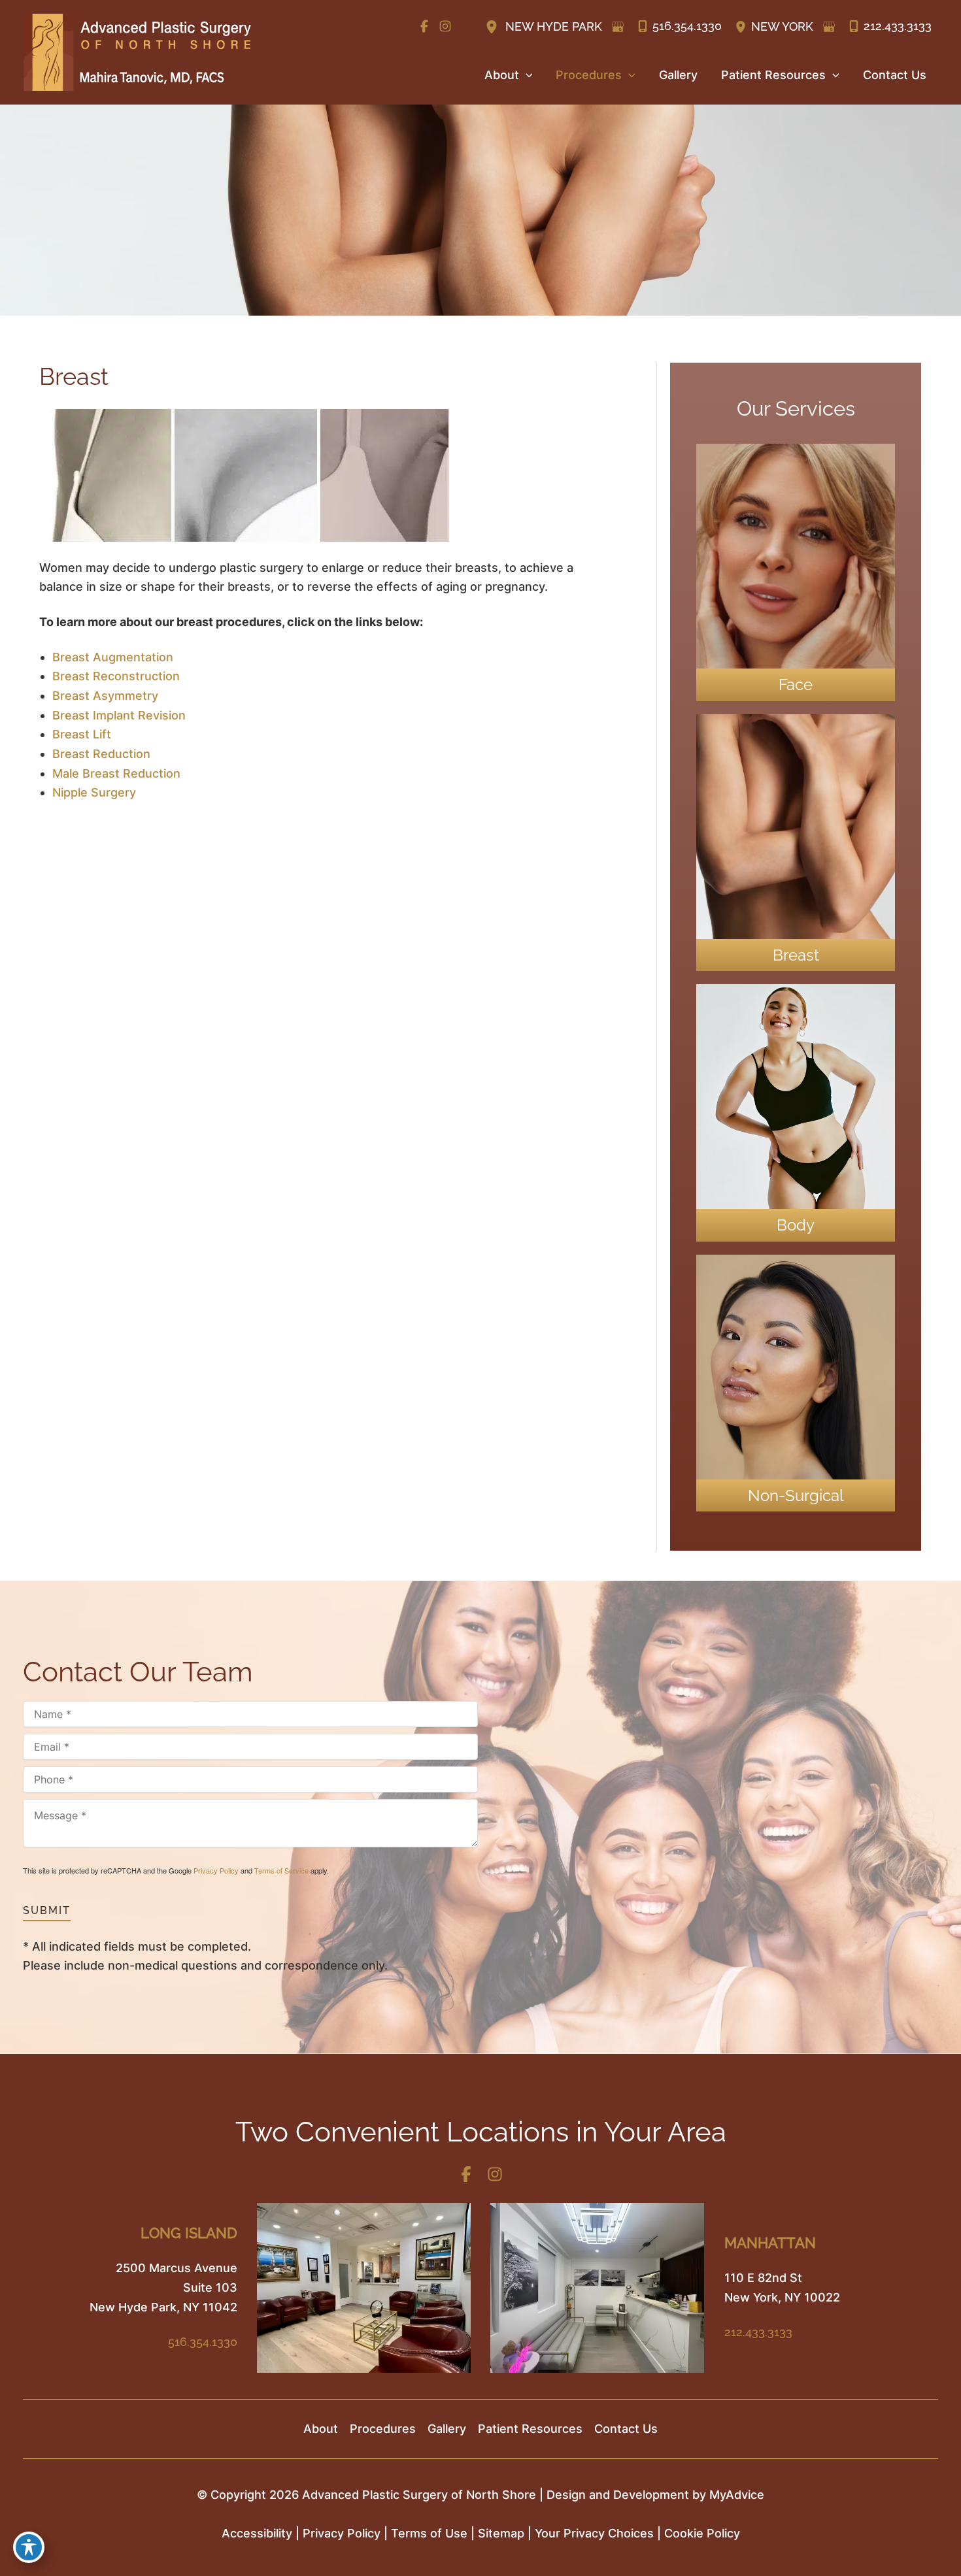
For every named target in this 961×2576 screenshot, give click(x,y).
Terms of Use (429, 2533)
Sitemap (501, 2533)
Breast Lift (82, 734)
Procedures (383, 2429)
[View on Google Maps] (618, 27)
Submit (47, 1910)
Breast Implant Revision (119, 715)
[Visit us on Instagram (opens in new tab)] (445, 26)
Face (796, 685)
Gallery (447, 2429)
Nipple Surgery (94, 792)
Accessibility (257, 2533)
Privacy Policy (216, 1870)
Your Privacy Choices (594, 2533)
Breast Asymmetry (105, 696)
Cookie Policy (702, 2533)
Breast (796, 955)
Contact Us (626, 2429)
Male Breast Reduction (116, 773)
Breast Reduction (101, 754)
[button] (526, 75)
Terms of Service (281, 1870)
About (321, 2429)
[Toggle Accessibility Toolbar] (29, 2547)
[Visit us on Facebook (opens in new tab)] (424, 26)
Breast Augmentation (113, 657)
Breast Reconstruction (116, 676)
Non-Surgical (796, 1495)
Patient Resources (530, 2429)
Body (796, 1225)
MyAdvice (737, 2495)
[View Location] (494, 26)
